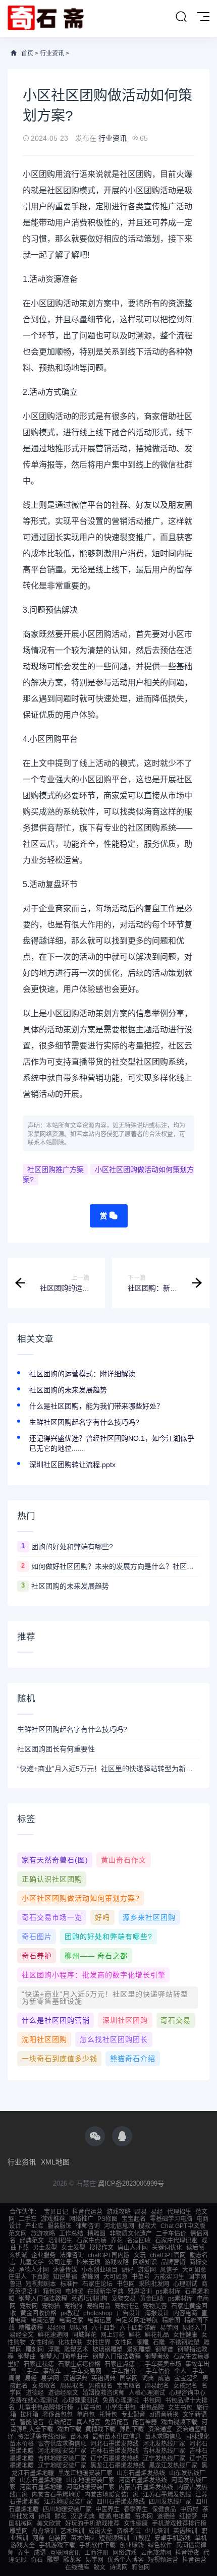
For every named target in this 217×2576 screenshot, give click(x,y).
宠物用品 (98, 2306)
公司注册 (60, 2262)
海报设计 (157, 2313)
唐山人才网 (133, 2248)
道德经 (35, 2393)
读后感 (195, 2248)
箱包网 (52, 2292)
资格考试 (129, 2531)
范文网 (18, 2234)
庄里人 (18, 2277)
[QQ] (122, 2136)
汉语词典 (83, 2516)
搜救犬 (147, 2226)
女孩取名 (44, 2386)
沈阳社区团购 (44, 2039)
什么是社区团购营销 (56, 2020)
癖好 (128, 2270)
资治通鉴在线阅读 (42, 2437)
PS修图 (107, 2219)
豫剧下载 (132, 2429)
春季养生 (136, 2509)
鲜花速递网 (53, 2335)
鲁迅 (16, 2284)
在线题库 (77, 2567)
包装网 (58, 2538)
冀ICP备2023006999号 (131, 2183)
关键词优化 (167, 2248)
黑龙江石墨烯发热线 (118, 2466)
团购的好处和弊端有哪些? (72, 1547)
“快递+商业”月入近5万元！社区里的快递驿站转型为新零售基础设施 (108, 1769)
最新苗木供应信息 (117, 2437)
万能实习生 (169, 2277)
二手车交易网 (83, 2371)
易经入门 (194, 2328)
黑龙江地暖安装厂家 (85, 2473)
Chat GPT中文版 (183, 2226)
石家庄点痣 (91, 2241)
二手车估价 (171, 2234)
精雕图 (96, 2234)
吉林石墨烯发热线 (115, 2451)
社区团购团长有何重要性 (56, 1749)
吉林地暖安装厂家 (62, 2458)
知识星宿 (65, 2277)
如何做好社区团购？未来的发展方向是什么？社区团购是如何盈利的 (116, 1566)
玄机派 (18, 2255)
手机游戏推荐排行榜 (179, 2524)
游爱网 (147, 2270)
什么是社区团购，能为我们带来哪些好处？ (96, 1406)
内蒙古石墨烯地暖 (56, 2495)
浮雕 (54, 2350)
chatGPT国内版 (109, 2255)
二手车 (28, 2219)
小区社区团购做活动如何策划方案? (108, 1175)
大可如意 (194, 2270)
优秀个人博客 (126, 2560)
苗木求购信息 (163, 2437)
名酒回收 (139, 2241)
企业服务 (43, 2255)
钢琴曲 (27, 2357)
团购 (47, 174)
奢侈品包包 (58, 2415)
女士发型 (73, 2248)
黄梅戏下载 (100, 2429)
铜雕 (143, 2343)
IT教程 (142, 2538)
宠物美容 (155, 2306)
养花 (117, 2241)
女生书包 (180, 2408)
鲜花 (135, 2335)
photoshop (98, 2313)
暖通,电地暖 (115, 2516)
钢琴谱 (164, 2350)
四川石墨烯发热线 (121, 2502)
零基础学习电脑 (171, 2219)
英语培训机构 (89, 2299)
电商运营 (43, 2320)
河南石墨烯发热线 (143, 2480)
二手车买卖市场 (160, 2364)
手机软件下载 (97, 2545)
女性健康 (185, 2335)
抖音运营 (194, 2560)
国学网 (197, 2277)
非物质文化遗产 (131, 2234)
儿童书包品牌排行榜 (46, 2408)
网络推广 (81, 2219)
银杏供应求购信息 (62, 2444)
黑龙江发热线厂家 (173, 2466)
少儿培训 (157, 2531)
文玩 (140, 2255)
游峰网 (90, 2277)
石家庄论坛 (97, 2284)
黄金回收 (152, 2299)
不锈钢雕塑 (184, 2343)
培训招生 (60, 2241)
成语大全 (100, 2531)
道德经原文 (63, 2393)
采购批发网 (154, 2284)
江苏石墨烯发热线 (167, 2495)
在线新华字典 (105, 2292)
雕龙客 (72, 2560)
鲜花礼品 (157, 2335)
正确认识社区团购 (52, 1879)
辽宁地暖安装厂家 (62, 2466)
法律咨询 (72, 2255)
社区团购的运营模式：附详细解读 (82, 1374)
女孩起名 (185, 2386)
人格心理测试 (147, 2393)
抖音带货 (187, 2553)
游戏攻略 (119, 2212)
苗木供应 (83, 2538)
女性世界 (98, 2343)
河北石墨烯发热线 (115, 2444)
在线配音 (60, 2422)
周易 (141, 2212)
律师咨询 (88, 2226)
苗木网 (79, 2437)
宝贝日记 (56, 2212)
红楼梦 (188, 2516)
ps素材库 (168, 2292)
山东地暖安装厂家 (90, 2480)
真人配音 (88, 2422)
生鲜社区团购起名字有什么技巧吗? (84, 1422)
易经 (157, 2212)
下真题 (40, 2277)
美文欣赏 (49, 2524)
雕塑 (53, 2560)
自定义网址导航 (137, 2320)
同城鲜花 (84, 2335)
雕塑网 (19, 2531)
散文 (99, 2567)
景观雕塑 (139, 2350)
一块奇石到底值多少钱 (60, 2059)
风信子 (169, 2270)
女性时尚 (42, 2343)
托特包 (108, 2415)
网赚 (38, 2538)
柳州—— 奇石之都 (96, 1956)
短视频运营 (163, 2560)
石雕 (159, 2343)
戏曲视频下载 (179, 2422)
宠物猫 (51, 2306)
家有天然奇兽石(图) (55, 1860)
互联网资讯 (65, 2553)
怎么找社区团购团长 (114, 2039)
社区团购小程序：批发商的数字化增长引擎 (94, 1975)
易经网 (56, 2328)
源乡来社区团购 (149, 1917)
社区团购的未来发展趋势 (68, 1390)
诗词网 (119, 2567)
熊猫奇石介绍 (133, 2059)
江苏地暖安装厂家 (68, 2502)
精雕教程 (31, 2328)
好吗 (102, 1917)
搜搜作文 (101, 2248)
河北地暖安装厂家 (62, 2451)
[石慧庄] (46, 18)
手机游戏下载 (57, 2545)
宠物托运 (127, 2306)
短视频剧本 (41, 2284)
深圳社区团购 (125, 2020)
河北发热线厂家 (164, 2444)
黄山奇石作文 (124, 1860)
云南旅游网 (156, 2553)
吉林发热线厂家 (164, 2451)
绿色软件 (160, 2545)
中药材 (189, 2509)
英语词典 (103, 2378)
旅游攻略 (43, 2234)
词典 (148, 2378)
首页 (27, 53)
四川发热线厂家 (170, 2502)
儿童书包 (89, 2408)
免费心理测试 (121, 2401)
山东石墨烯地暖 (41, 2480)
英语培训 (185, 2531)
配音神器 (145, 2422)
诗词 (44, 2516)
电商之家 (71, 2320)
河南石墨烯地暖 (41, 2487)
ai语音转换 (164, 2415)
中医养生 (107, 2509)
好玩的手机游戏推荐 (92, 2524)
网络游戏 (125, 2553)
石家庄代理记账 (176, 2241)
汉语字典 (75, 2378)
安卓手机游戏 (173, 2538)
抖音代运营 (87, 2212)
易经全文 (22, 2335)
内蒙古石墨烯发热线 (146, 2487)
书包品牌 (152, 2408)
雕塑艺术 (76, 2350)
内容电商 (185, 2313)
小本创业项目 (99, 2270)
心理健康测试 (80, 2401)
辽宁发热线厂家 (164, 2458)
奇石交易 (176, 2020)
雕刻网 (35, 2350)
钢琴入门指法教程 (43, 2299)
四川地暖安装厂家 (67, 2509)
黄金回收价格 (38, 2313)
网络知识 (145, 2262)
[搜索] (181, 17)
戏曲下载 (69, 2429)
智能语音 (32, 2422)
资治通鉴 (160, 2429)
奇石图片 (37, 1937)
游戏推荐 (53, 2219)
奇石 (37, 2560)
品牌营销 (173, 2262)
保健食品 (164, 2509)
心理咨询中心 (187, 2393)
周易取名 (72, 2386)
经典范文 (32, 2241)
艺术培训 (72, 2531)
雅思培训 (140, 2292)
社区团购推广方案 (56, 1169)
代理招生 (179, 2212)
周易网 (78, 2328)
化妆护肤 (70, 2343)
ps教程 (70, 2313)
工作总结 (71, 2234)
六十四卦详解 (138, 2328)
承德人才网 (34, 2270)
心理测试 (185, 2284)
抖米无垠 (88, 2262)
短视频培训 (114, 2538)
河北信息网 (119, 2226)
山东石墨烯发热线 (141, 2473)
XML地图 (55, 2162)
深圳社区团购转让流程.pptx (72, 1465)
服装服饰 (60, 2226)
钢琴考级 (157, 2357)
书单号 (141, 2277)
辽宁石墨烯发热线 (115, 2458)
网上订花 (113, 2335)
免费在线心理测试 (34, 2401)
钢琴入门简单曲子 (64, 2357)
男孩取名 (100, 2386)
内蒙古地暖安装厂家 (112, 2495)
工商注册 (96, 2553)
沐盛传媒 (65, 2270)
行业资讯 (52, 53)
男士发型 (45, 2248)
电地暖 (74, 2292)
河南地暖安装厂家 (90, 2487)
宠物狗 (73, 2306)
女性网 (124, 2343)
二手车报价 (121, 2371)
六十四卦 (103, 2328)
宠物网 (29, 2306)
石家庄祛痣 (39, 2364)
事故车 (52, 2371)
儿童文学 (32, 2262)
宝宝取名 (129, 2386)
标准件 (69, 2284)
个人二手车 (189, 2371)
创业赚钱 (132, 2545)
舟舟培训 (44, 2531)
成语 (164, 2378)
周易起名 (157, 2386)
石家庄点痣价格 (79, 2364)
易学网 (169, 2328)
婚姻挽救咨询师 (103, 2393)
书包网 (126, 2284)
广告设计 (129, 2313)
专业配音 (133, 2415)
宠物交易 (124, 2299)
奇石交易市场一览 (52, 1917)
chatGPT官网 (168, 2255)
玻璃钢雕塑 (107, 2350)
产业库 (34, 2226)
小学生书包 (121, 2408)
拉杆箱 (29, 2415)
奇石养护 (37, 1956)
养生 (24, 2553)
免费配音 (117, 2422)
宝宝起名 (134, 2219)
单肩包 (86, 2415)
